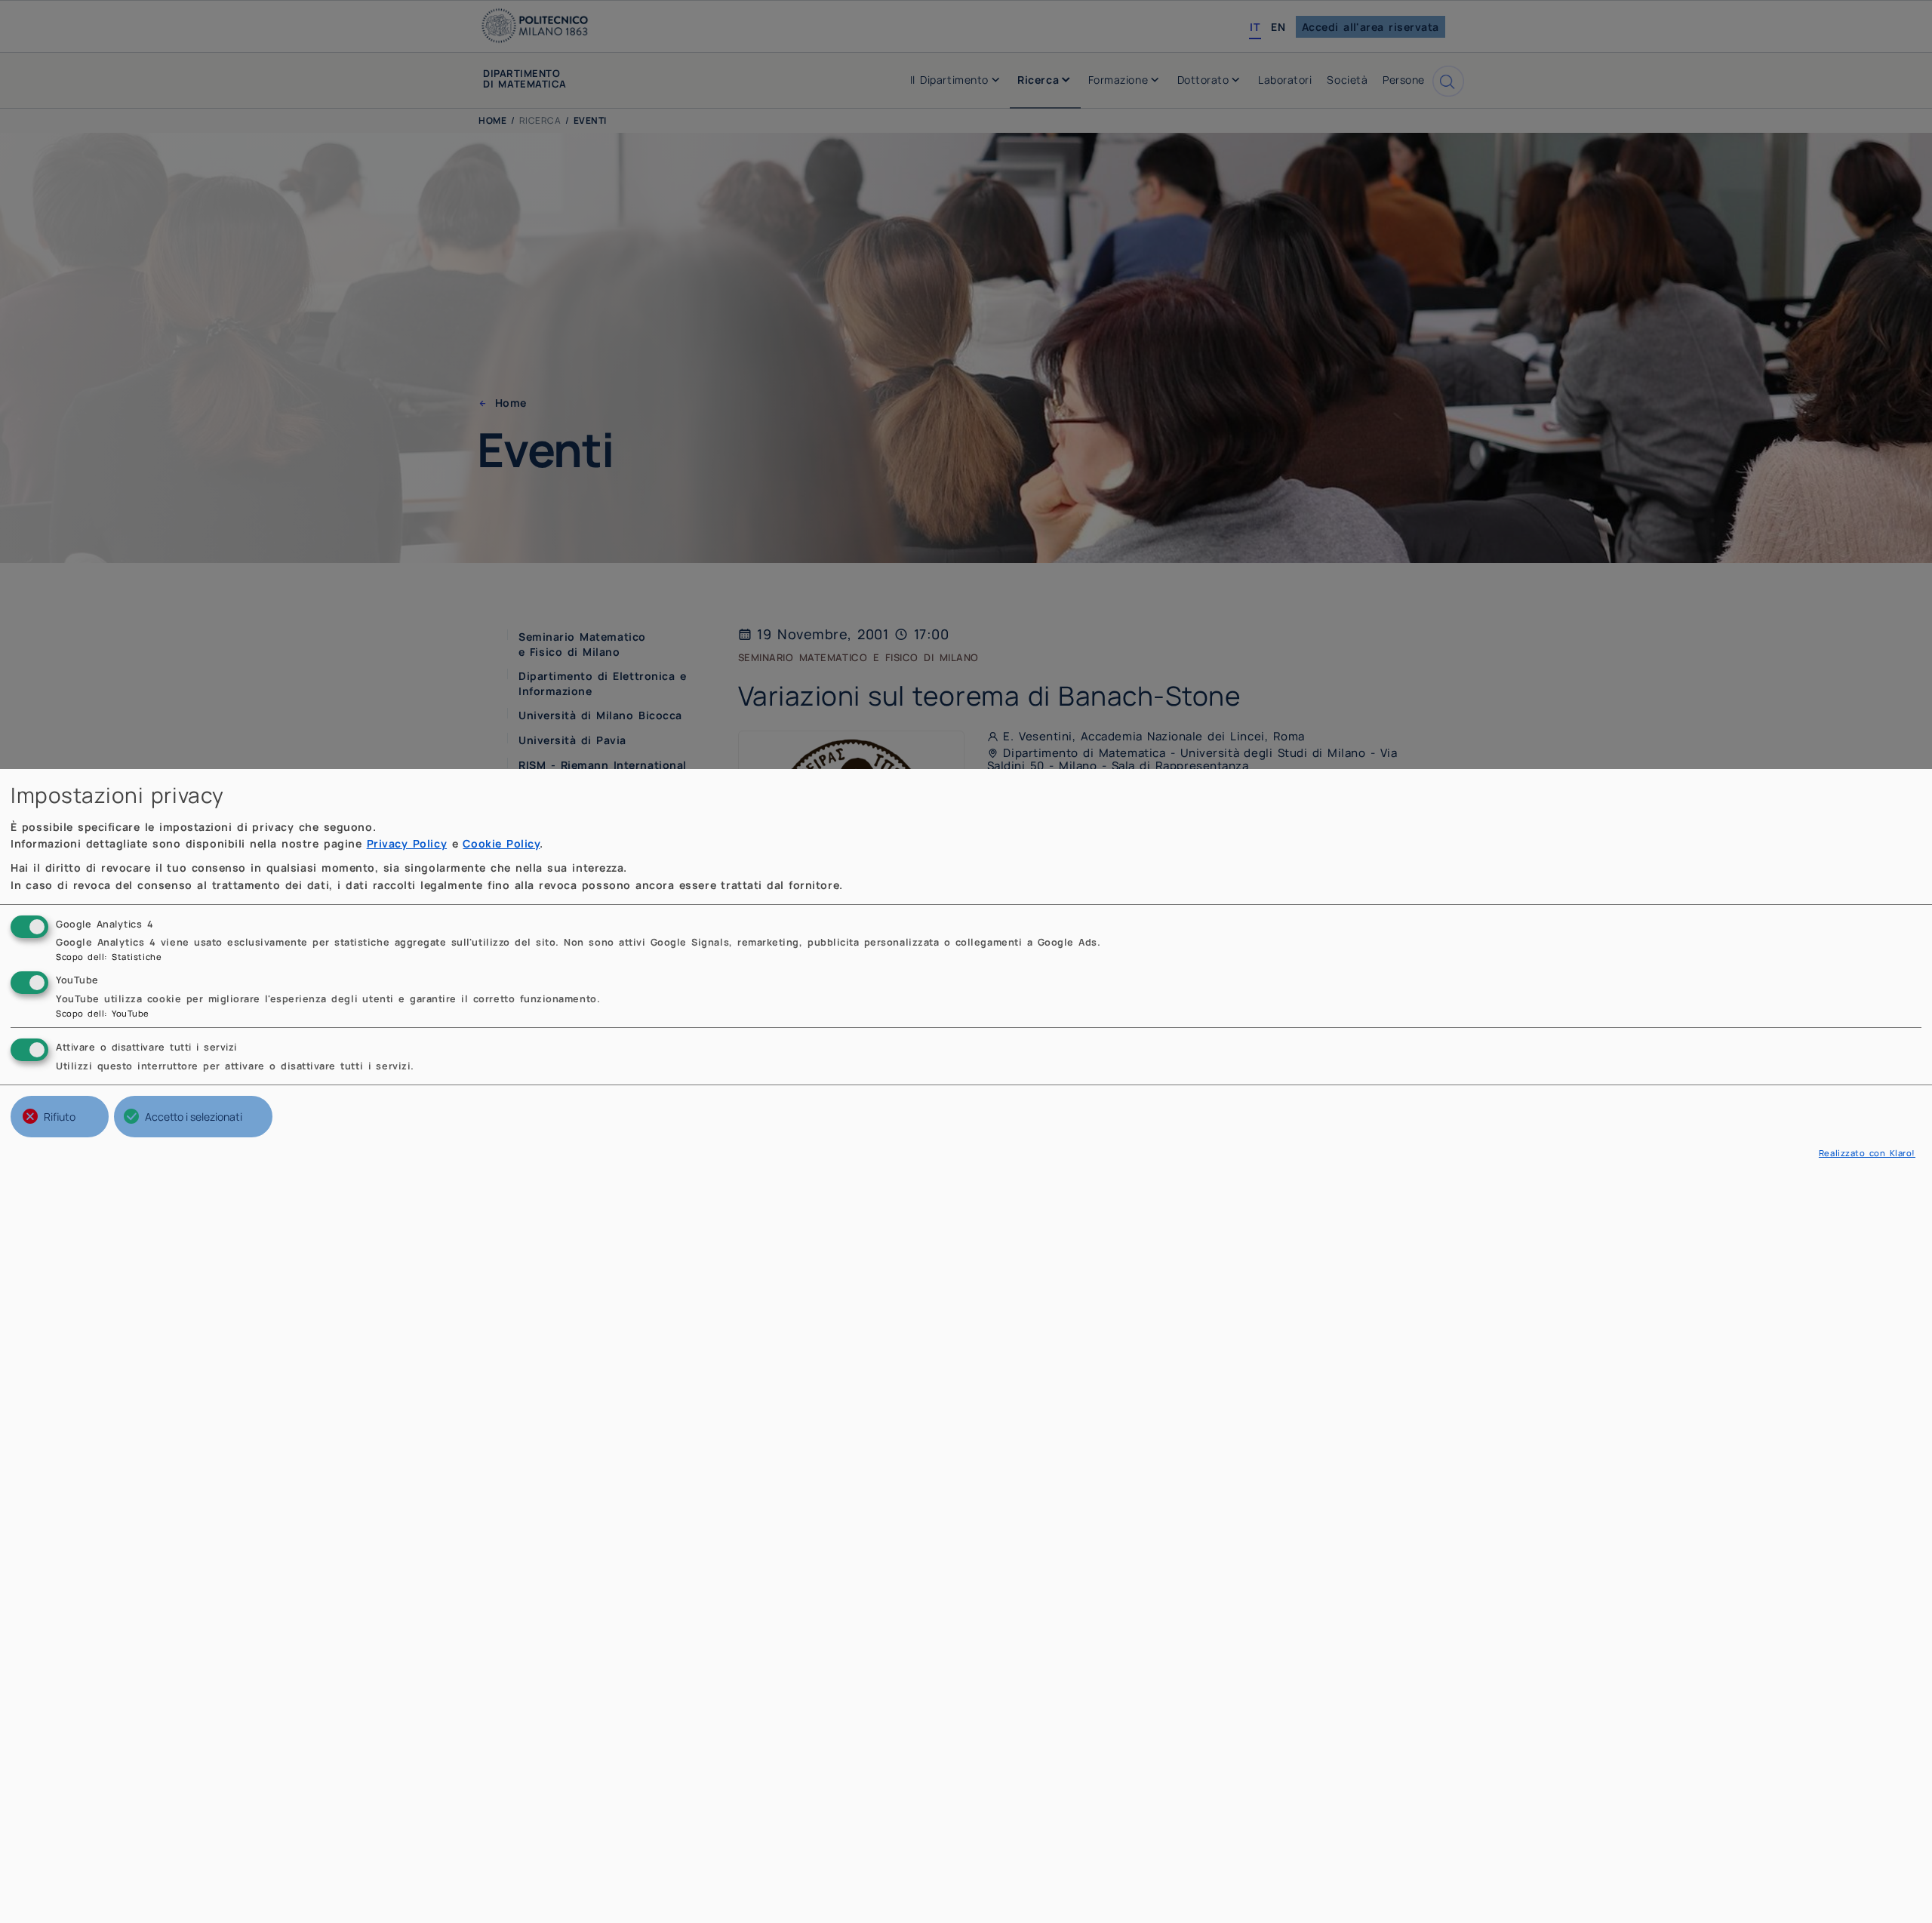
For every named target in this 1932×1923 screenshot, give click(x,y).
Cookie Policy (501, 843)
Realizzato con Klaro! (1867, 1153)
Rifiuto (60, 1117)
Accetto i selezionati (194, 1117)
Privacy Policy (407, 843)
